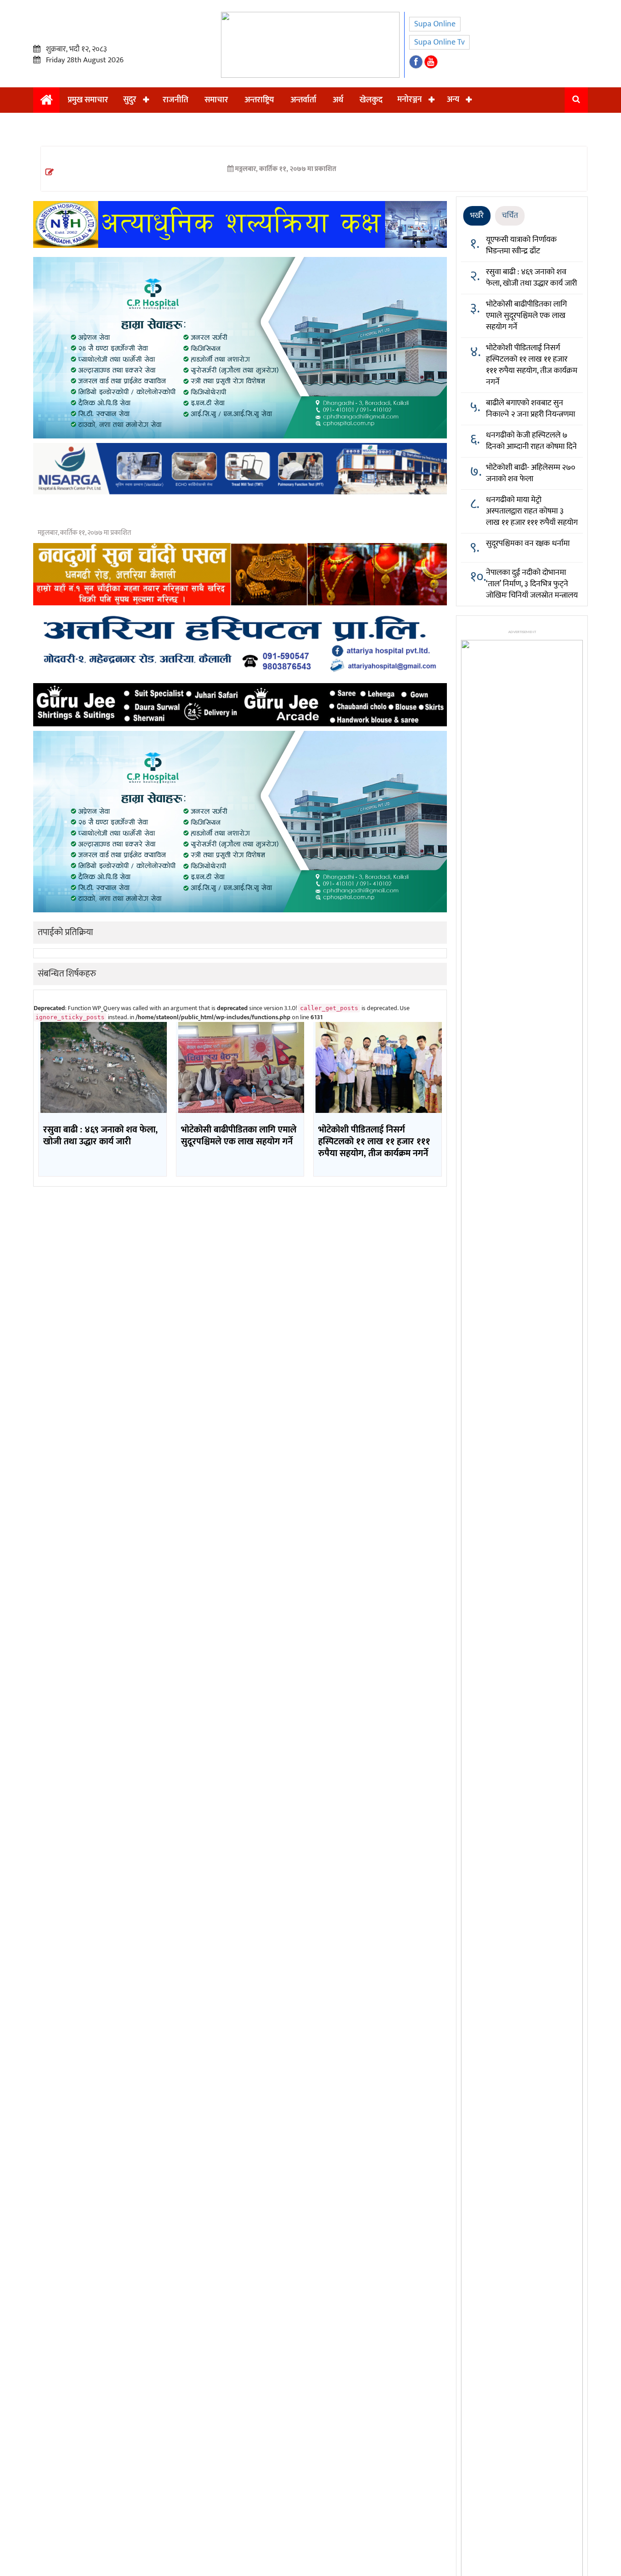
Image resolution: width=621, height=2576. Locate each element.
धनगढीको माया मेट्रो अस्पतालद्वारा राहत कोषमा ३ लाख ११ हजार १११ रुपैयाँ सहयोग (532, 511)
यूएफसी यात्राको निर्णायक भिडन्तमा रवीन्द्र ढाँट (521, 245)
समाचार (216, 100)
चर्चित (510, 216)
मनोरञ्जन (410, 100)
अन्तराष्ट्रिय (259, 100)
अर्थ (338, 100)
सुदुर (130, 100)
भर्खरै (477, 216)
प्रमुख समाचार (88, 100)
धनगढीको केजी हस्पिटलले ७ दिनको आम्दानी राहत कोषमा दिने (531, 441)
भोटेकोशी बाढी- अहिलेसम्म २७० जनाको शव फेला (531, 473)
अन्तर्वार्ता (303, 100)
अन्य (453, 100)
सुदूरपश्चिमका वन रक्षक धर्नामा (528, 543)
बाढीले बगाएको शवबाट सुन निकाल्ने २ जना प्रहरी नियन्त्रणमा (531, 409)
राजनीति (175, 100)
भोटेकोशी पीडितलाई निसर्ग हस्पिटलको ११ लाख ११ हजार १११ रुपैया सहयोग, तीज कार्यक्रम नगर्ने (532, 365)
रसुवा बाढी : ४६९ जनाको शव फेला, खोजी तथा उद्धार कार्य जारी (531, 278)
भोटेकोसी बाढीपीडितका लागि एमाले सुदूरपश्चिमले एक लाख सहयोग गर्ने (526, 316)
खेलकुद (371, 100)
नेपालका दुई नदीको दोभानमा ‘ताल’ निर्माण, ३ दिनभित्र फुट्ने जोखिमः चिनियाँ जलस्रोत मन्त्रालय (532, 584)
